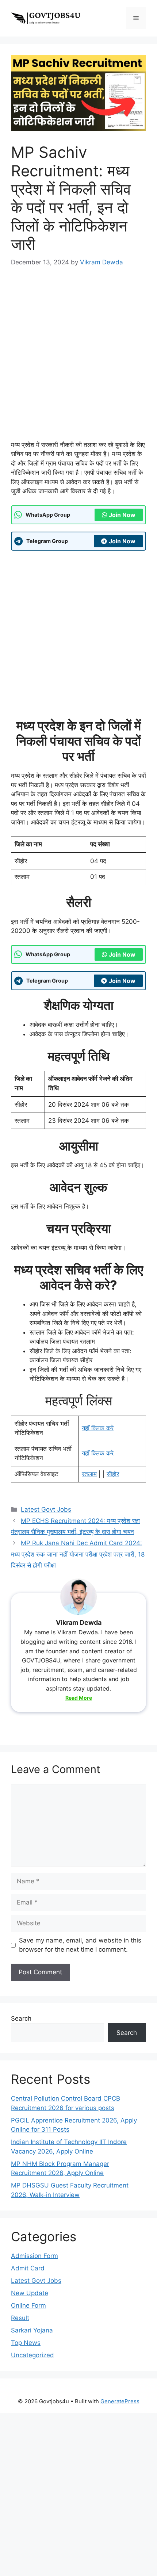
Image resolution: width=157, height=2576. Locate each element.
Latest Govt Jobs (46, 1509)
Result (20, 2318)
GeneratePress (120, 2401)
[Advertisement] (78, 359)
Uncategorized (32, 2355)
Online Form (28, 2305)
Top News (26, 2343)
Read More (79, 1698)
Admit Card (28, 2268)
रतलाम (89, 1474)
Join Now (122, 515)
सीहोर (113, 1474)
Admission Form (35, 2256)
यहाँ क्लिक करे (98, 1428)
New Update (30, 2293)
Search (21, 2018)
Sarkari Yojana (32, 2330)
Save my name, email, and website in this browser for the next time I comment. (80, 1945)
